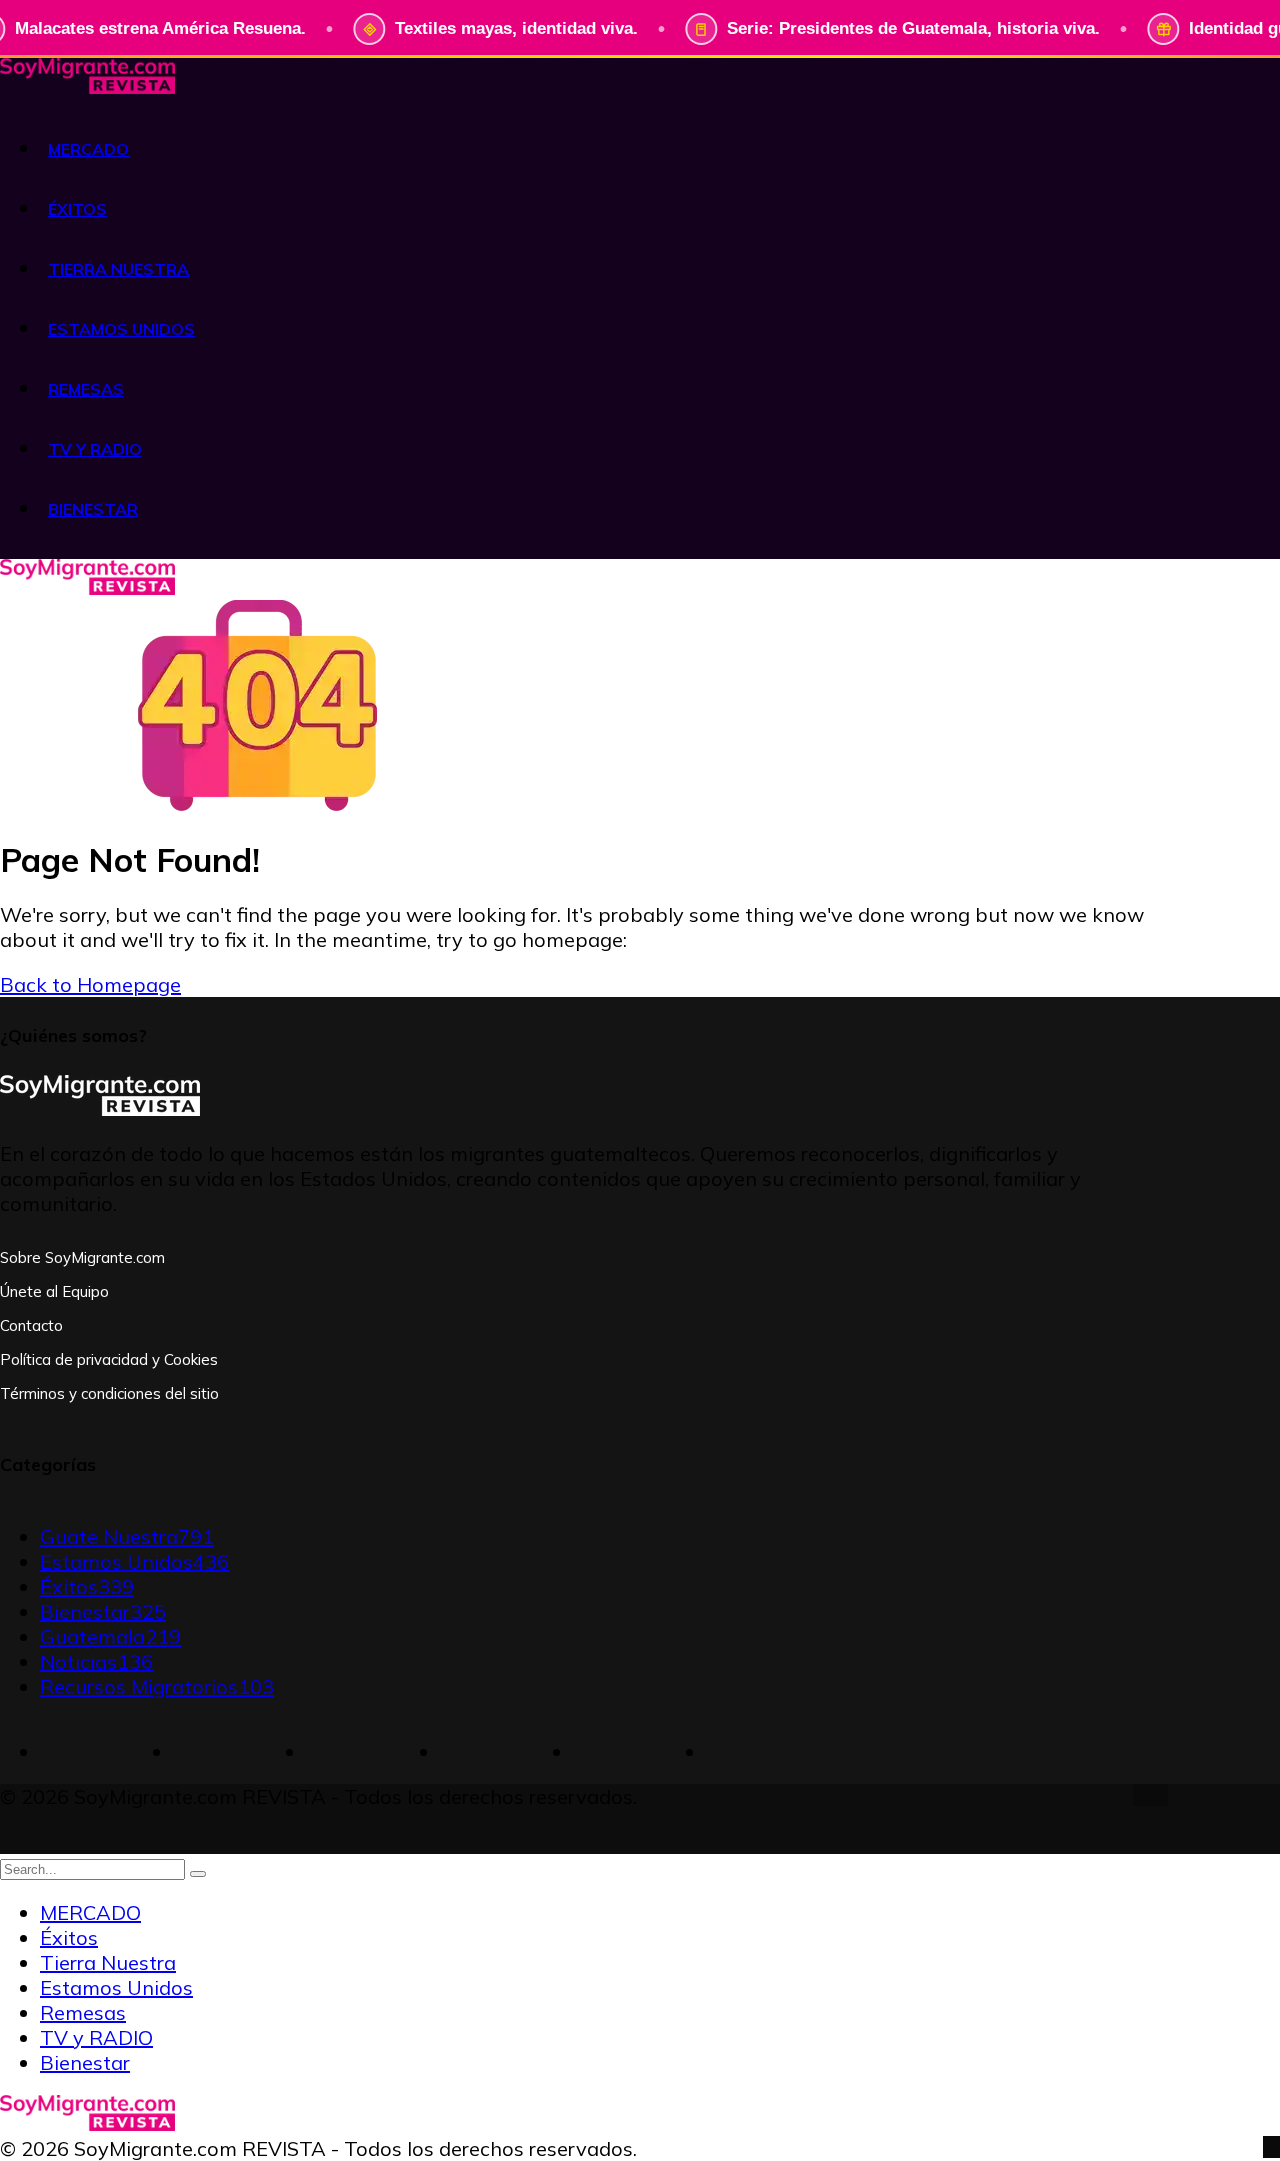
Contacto (31, 1325)
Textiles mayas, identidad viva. (516, 28)
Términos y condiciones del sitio (109, 1393)
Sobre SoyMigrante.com (82, 1257)
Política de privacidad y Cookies (109, 1359)
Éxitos (87, 1586)
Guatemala (110, 1636)
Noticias (96, 1661)
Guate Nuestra (127, 1536)
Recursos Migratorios (157, 1686)
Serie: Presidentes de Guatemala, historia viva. (913, 28)
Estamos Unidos (134, 1561)
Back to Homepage (90, 984)
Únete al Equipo (54, 1291)
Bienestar (103, 1611)
